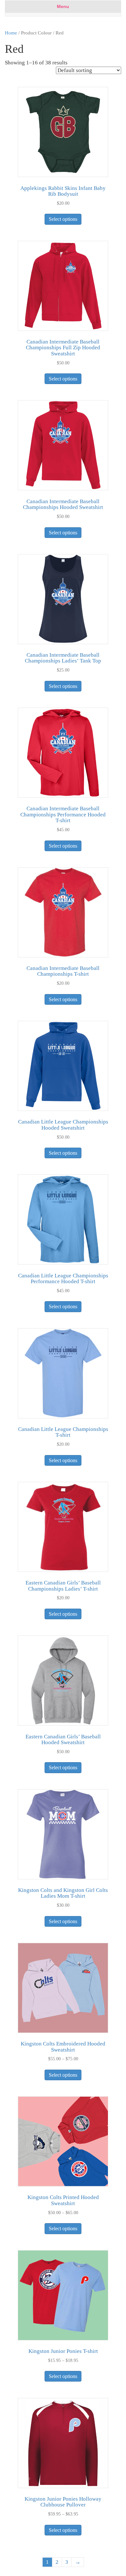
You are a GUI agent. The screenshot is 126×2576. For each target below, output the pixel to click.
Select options (63, 219)
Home (11, 33)
